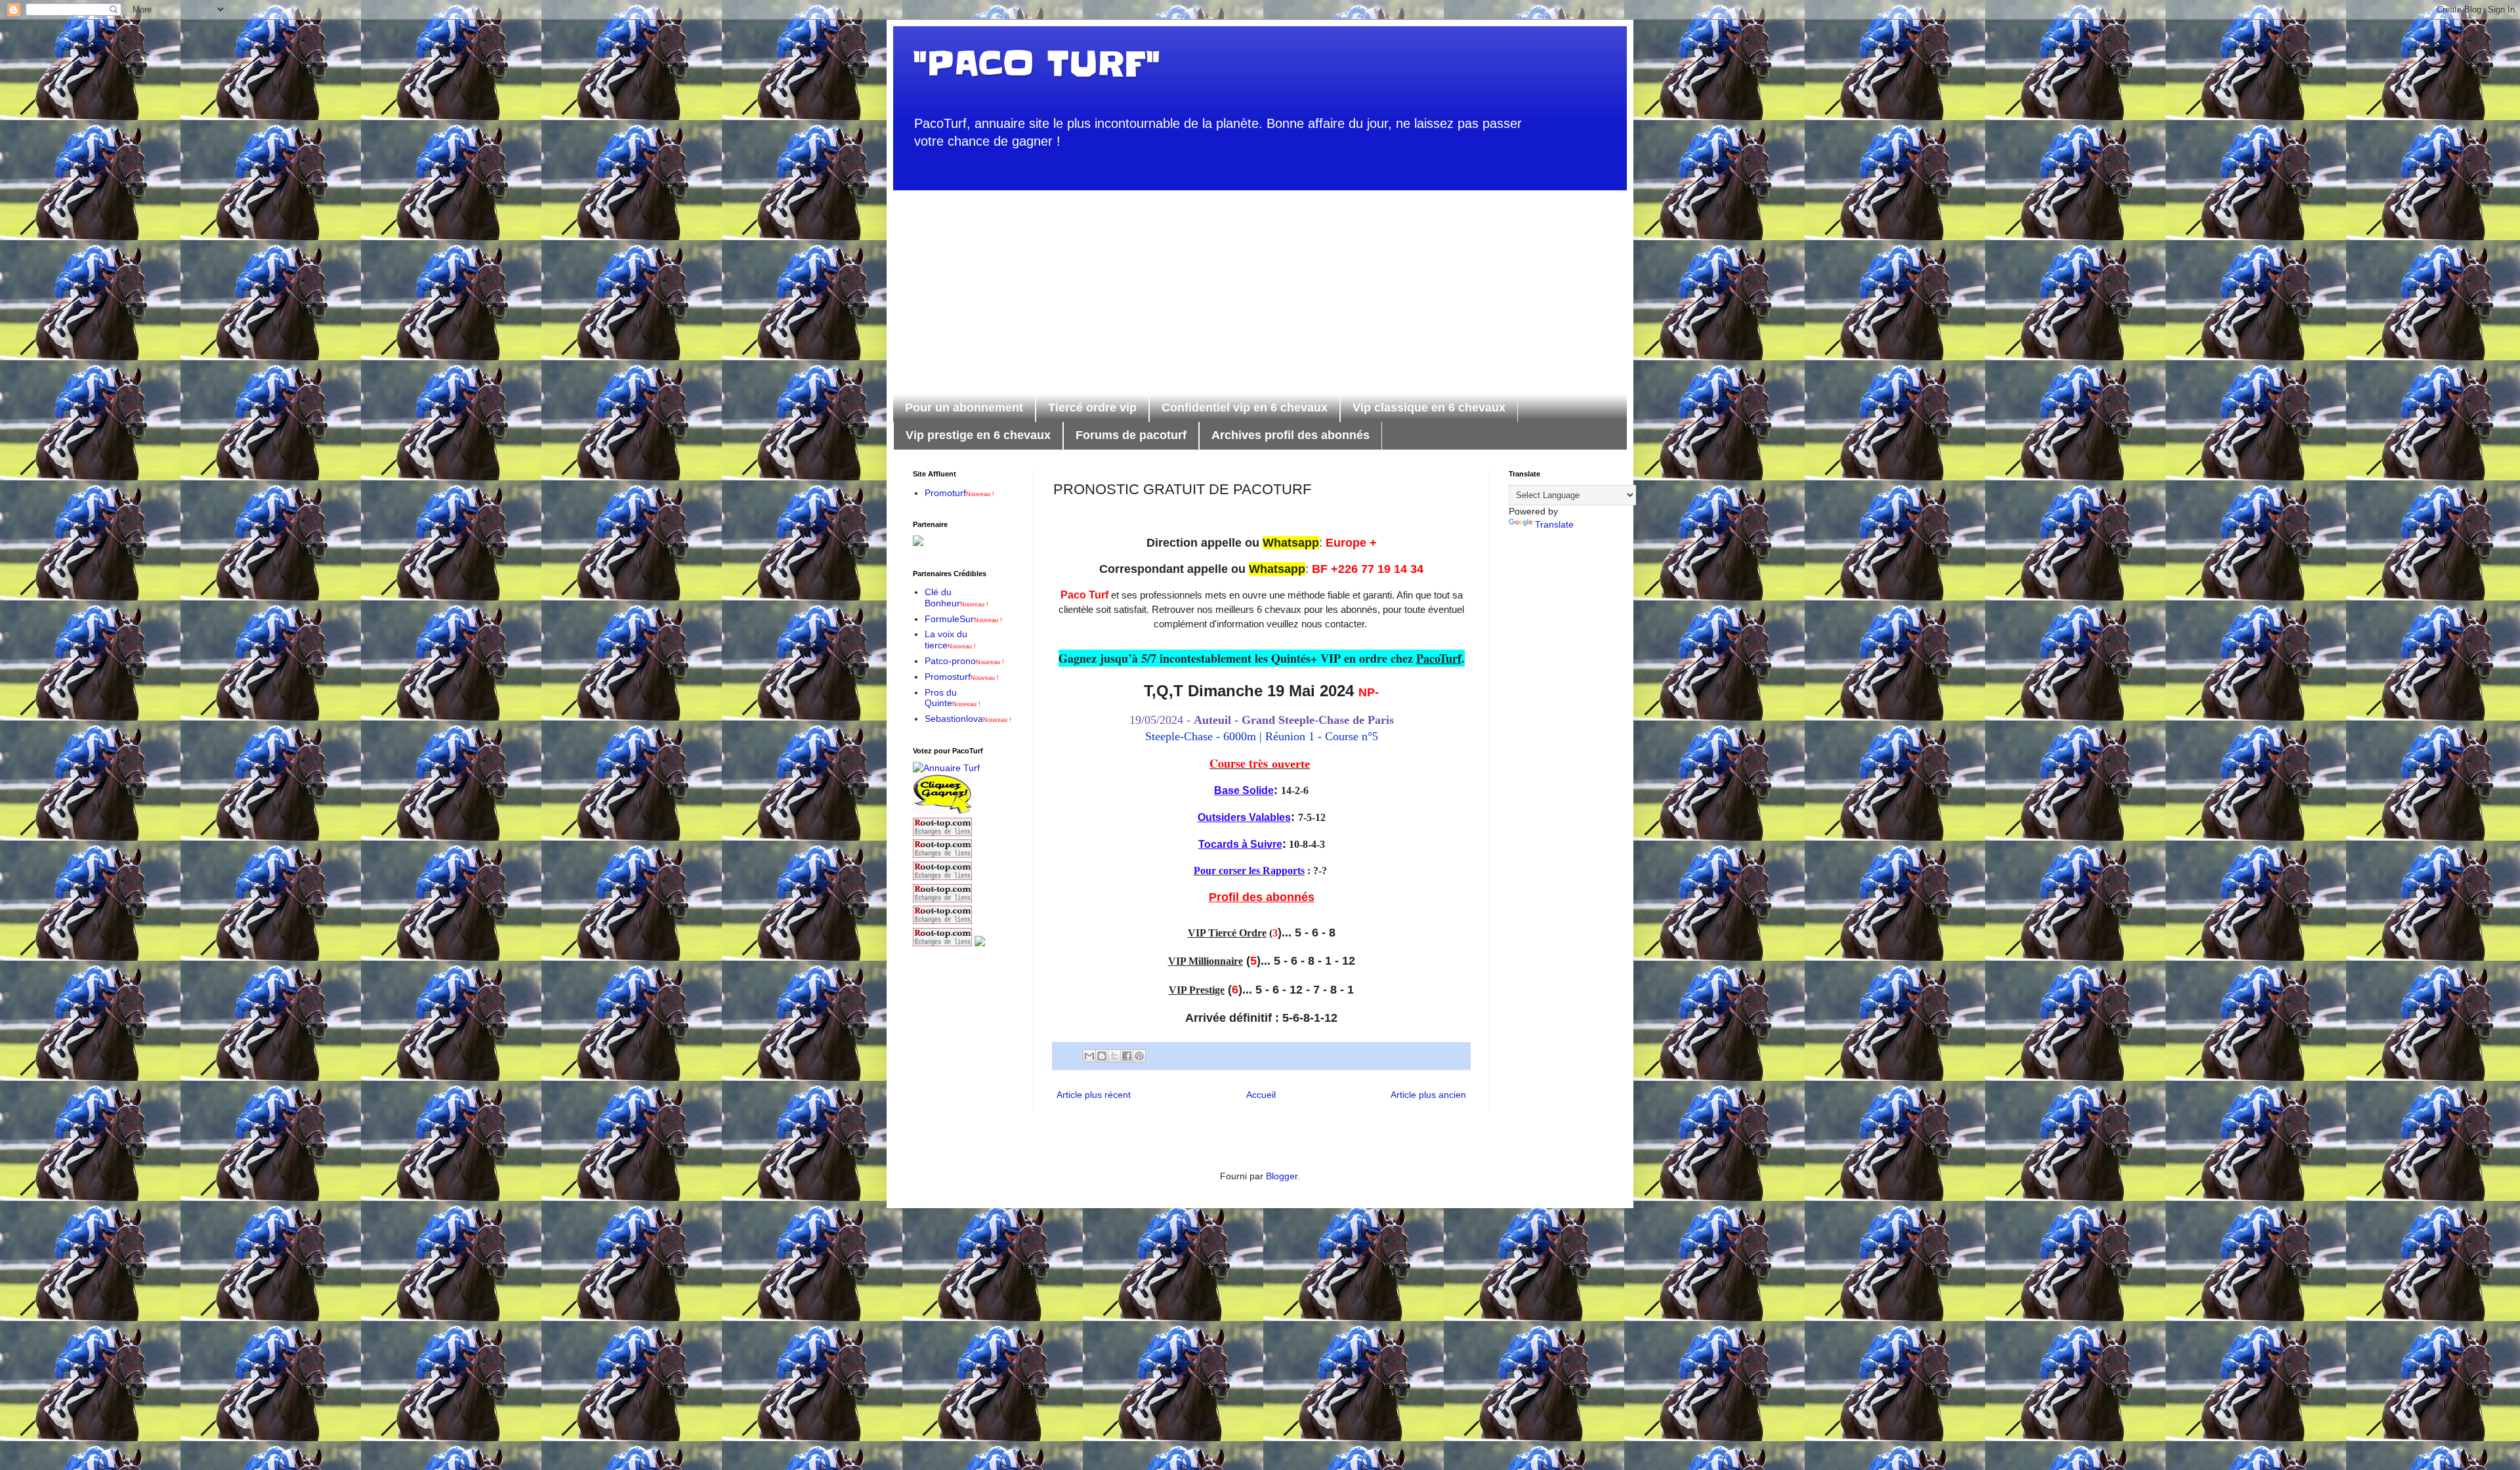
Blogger (1282, 1176)
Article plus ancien (1428, 1095)
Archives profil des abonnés (1291, 435)
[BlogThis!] (1102, 1056)
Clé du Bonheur (956, 598)
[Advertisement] (1260, 282)
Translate (1554, 524)
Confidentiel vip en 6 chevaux (1245, 408)
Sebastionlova (968, 719)
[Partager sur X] (1114, 1056)
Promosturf (962, 677)
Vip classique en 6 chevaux (1429, 408)
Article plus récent (1094, 1095)
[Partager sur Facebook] (1127, 1056)
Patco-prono (964, 661)
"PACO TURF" (1036, 64)
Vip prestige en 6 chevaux (978, 435)
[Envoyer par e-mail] (1089, 1056)
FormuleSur (963, 619)
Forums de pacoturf (1131, 435)
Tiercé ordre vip (1092, 408)
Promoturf (959, 493)
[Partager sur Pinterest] (1139, 1056)
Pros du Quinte (953, 698)
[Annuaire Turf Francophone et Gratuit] (946, 768)
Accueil (1261, 1095)
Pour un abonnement (964, 408)
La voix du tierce (950, 640)
